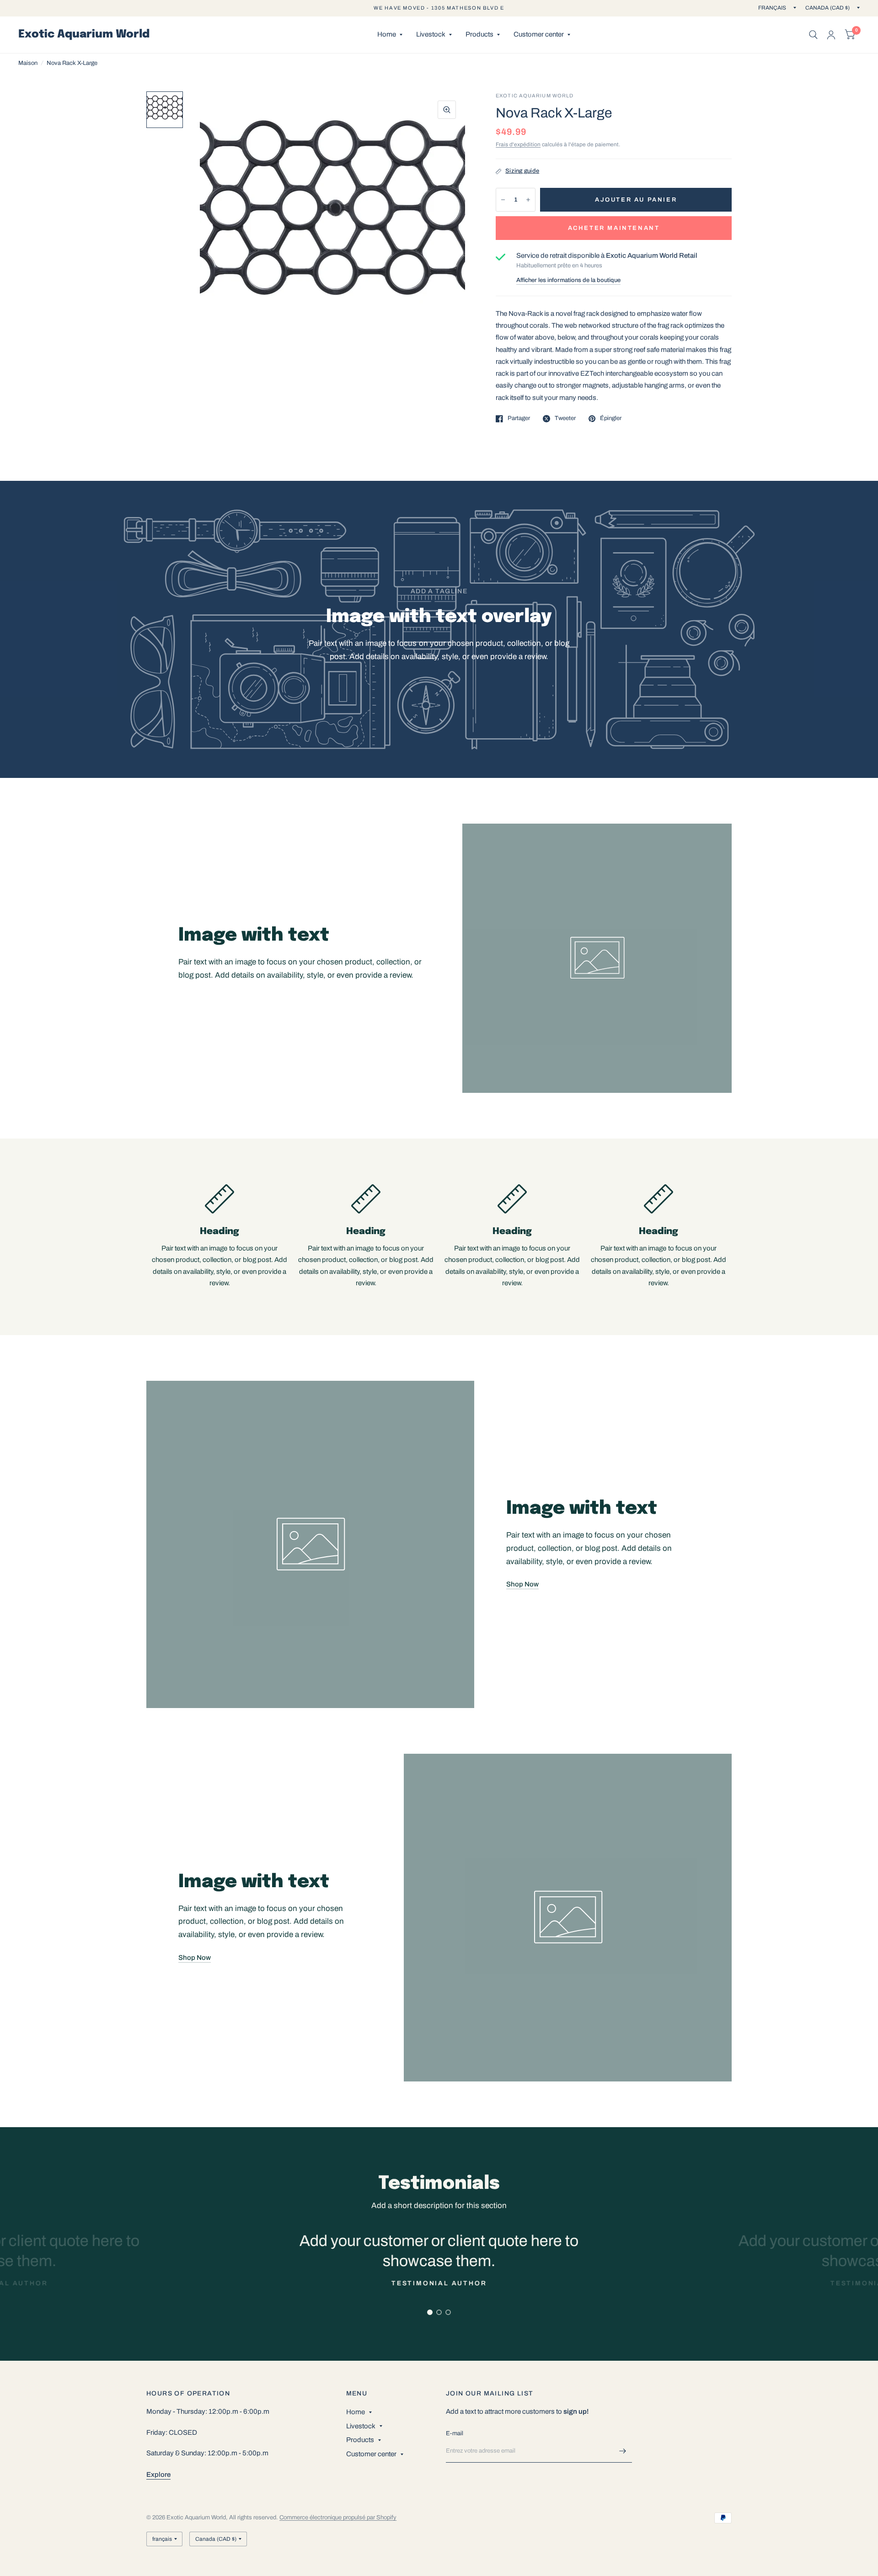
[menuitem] (390, 35)
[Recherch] (813, 35)
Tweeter (565, 418)
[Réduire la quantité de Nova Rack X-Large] (503, 200)
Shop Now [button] (522, 1584)
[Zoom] (447, 110)
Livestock (431, 34)
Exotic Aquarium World (84, 35)
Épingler (611, 418)
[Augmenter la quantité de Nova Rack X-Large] (528, 200)
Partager (519, 418)
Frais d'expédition (518, 144)
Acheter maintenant (614, 228)
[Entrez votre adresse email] (623, 2451)
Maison (28, 63)
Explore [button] (158, 2475)
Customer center (539, 34)
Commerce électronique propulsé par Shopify (338, 2517)
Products (479, 34)
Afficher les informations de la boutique (568, 280)
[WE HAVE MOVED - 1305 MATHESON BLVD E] (439, 8)
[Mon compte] (831, 35)
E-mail (455, 2433)
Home (387, 34)
